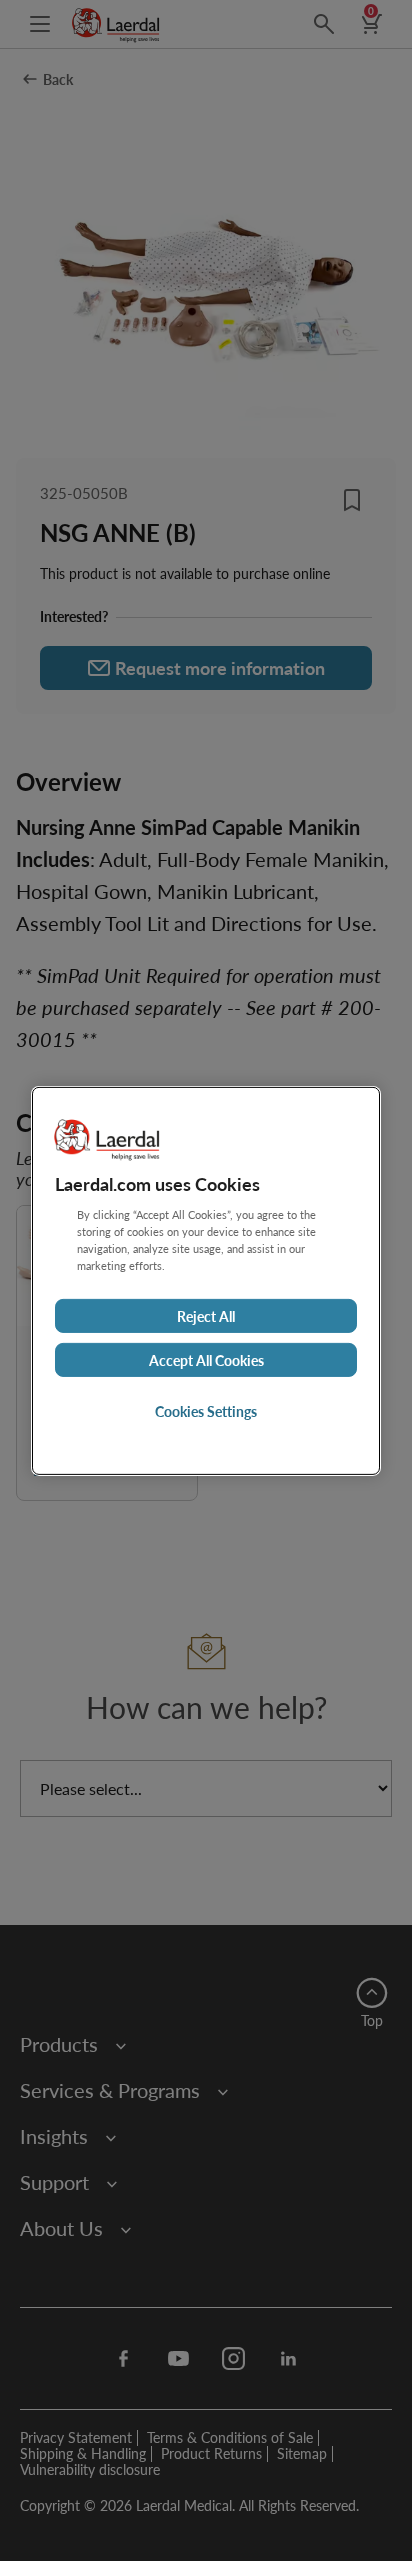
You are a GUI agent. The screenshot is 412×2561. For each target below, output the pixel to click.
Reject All (206, 1316)
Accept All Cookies (206, 1360)
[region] (206, 1280)
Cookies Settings (206, 1411)
